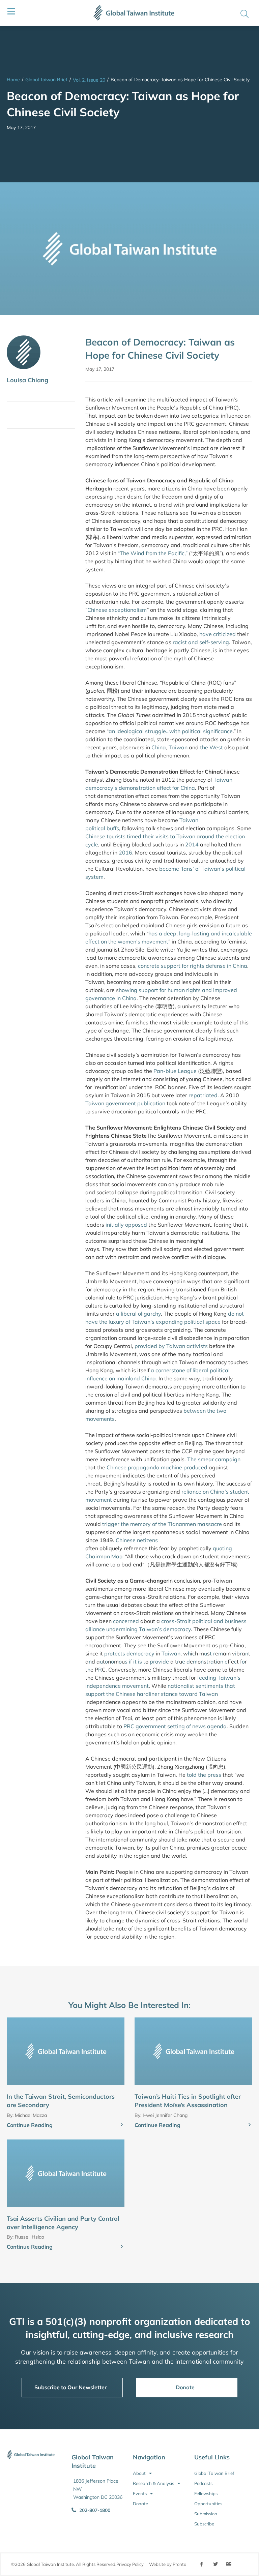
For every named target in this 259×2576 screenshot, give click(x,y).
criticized (224, 634)
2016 (125, 852)
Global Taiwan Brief (46, 80)
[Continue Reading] (122, 2125)
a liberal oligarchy (138, 1314)
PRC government (145, 1726)
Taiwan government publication (125, 1103)
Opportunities (208, 2504)
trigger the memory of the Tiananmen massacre (162, 1524)
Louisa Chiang (27, 380)
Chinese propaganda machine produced (157, 1467)
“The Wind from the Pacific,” (153, 553)
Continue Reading (30, 2125)
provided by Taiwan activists (171, 1346)
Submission (206, 2514)
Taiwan (178, 747)
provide (159, 1661)
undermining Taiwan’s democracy (149, 1629)
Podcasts (203, 2483)
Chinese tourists (105, 836)
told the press (203, 1775)
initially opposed (126, 1225)
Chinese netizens (136, 1540)
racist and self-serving (201, 642)
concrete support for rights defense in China (193, 966)
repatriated (203, 1095)
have (206, 634)
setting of (179, 1726)
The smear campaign (213, 1459)
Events (140, 2493)
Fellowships (206, 2493)
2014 (192, 844)
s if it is (133, 1661)
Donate (140, 2504)
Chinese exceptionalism (117, 610)
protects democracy (129, 1653)
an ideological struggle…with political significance (171, 731)
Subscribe (204, 2524)
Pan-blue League (175, 1071)
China (159, 747)
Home (13, 80)
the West (211, 747)
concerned (126, 1621)
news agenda (209, 1726)
